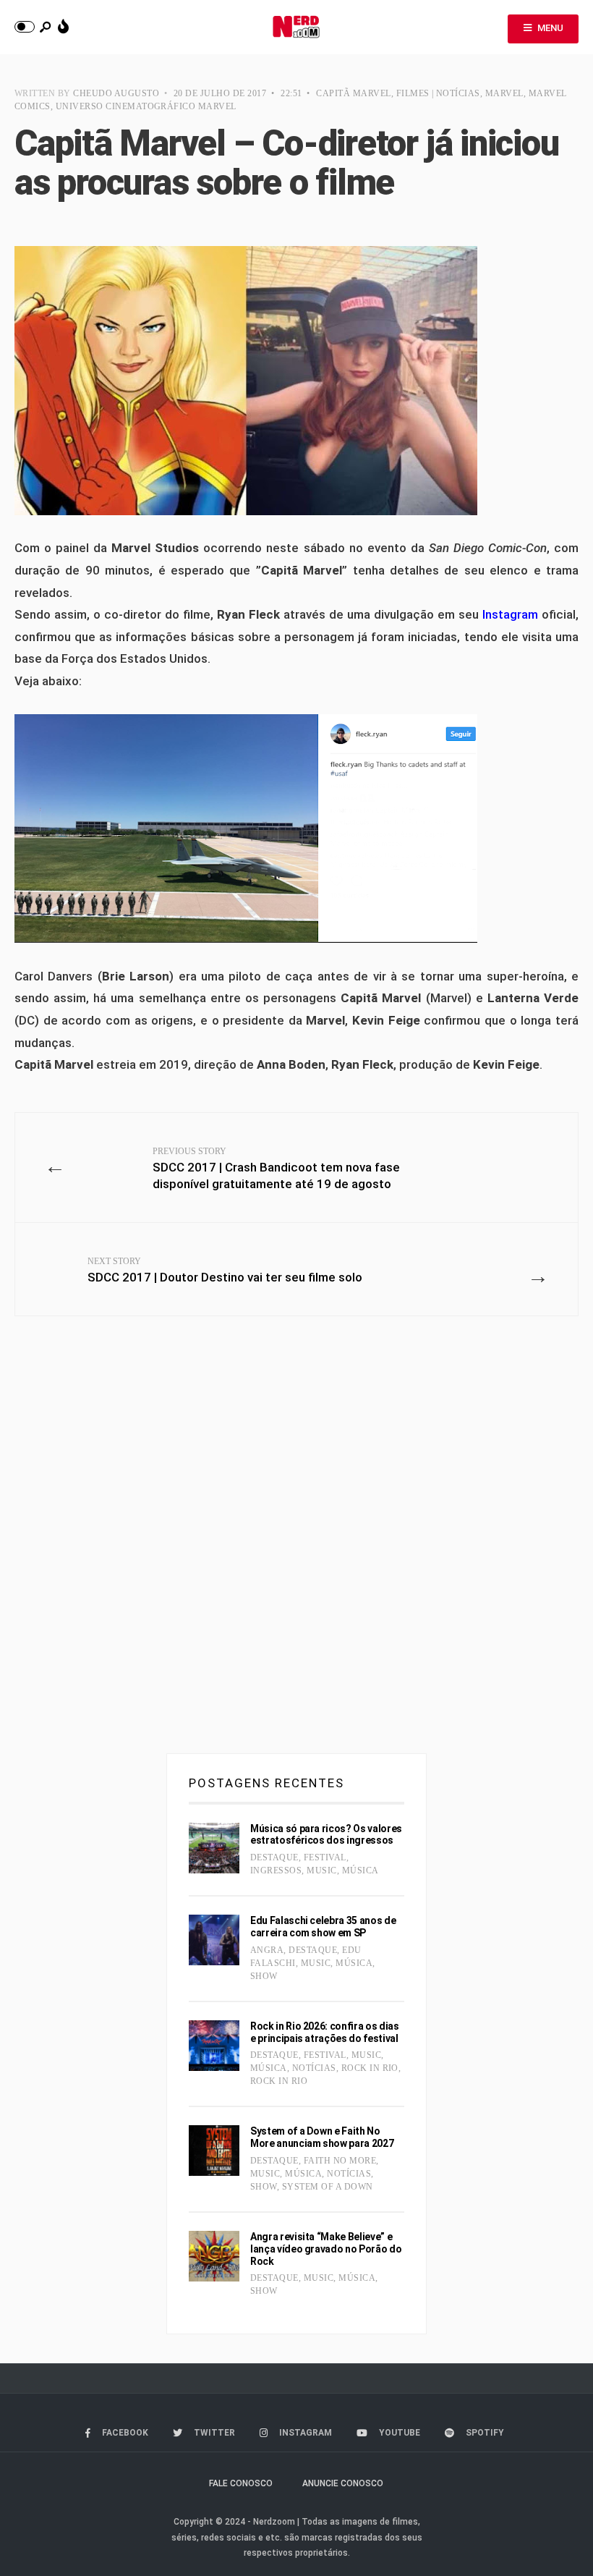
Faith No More (340, 2161)
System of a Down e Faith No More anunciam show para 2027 (322, 2137)
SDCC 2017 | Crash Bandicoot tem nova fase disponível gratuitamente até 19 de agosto (276, 1169)
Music (321, 1870)
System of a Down (328, 2187)
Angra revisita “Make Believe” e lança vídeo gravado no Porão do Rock (326, 2249)
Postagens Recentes (266, 1783)
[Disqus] (296, 1541)
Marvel (504, 93)
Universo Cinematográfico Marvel (146, 106)
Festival (325, 1857)
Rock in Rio (370, 2068)
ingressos (276, 1870)
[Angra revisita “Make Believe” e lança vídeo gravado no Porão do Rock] (214, 2256)
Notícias (314, 2068)
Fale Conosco (241, 2483)
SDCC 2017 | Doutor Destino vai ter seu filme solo (225, 1270)
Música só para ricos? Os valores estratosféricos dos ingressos (326, 1835)
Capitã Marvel (353, 93)
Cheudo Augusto (116, 93)
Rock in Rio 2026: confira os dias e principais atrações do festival (324, 2032)
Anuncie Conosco (343, 2483)
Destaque (274, 1857)
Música (361, 1870)
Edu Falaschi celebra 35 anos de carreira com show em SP (323, 1927)
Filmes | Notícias (438, 93)
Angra (267, 1950)
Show (264, 1976)
